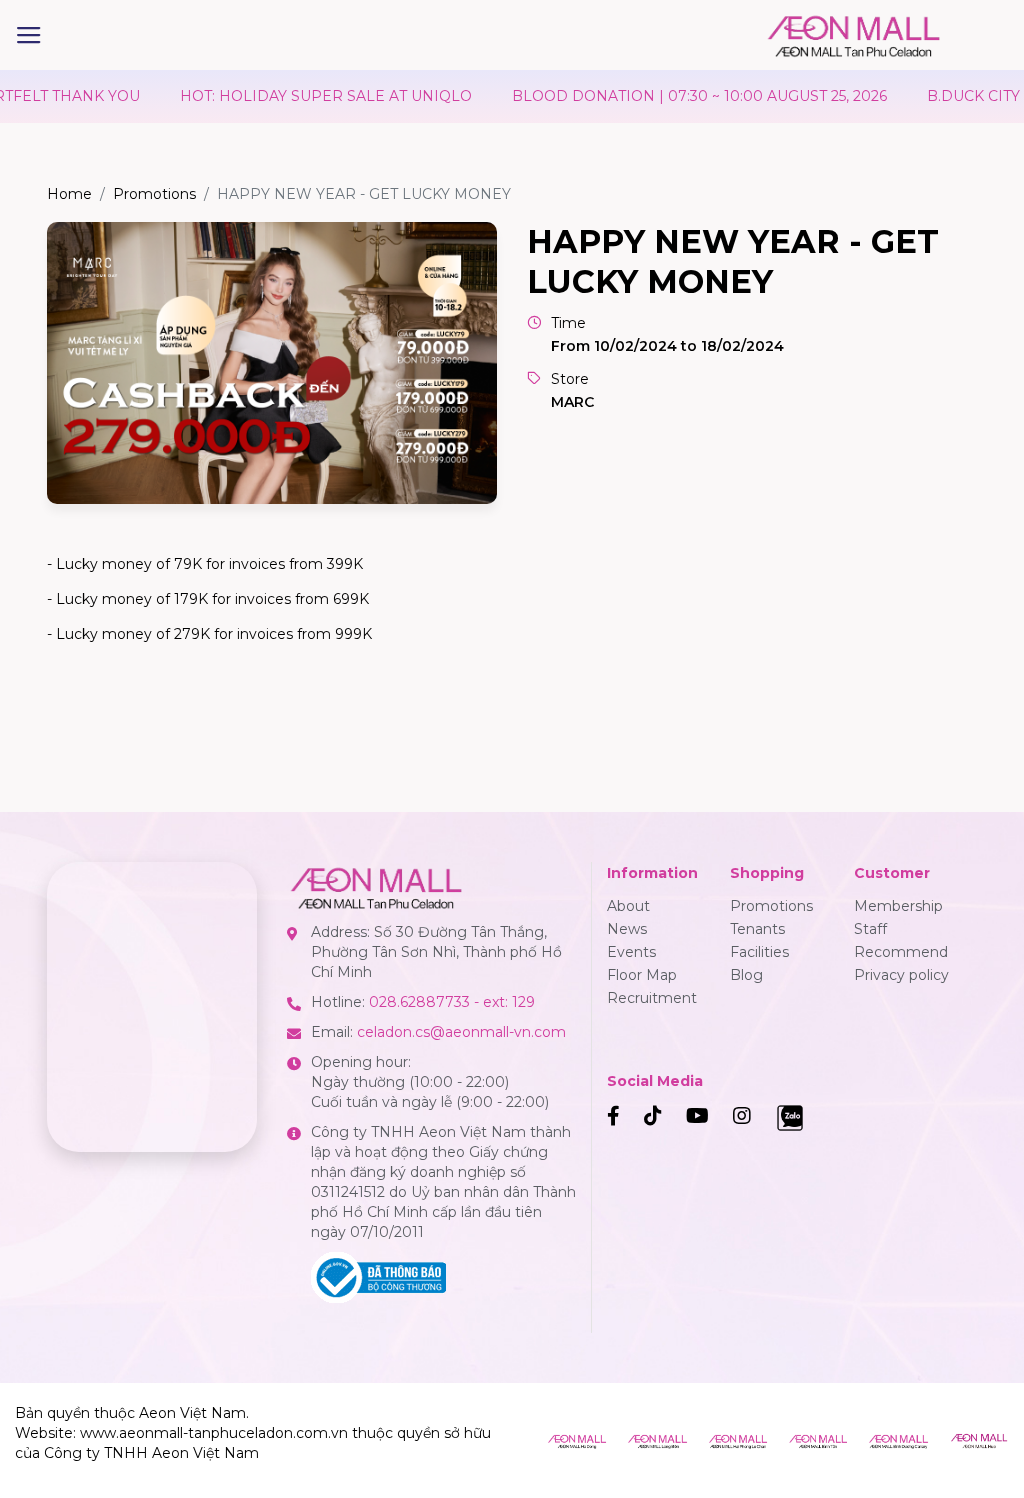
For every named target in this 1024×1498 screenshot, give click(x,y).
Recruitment (652, 998)
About (628, 906)
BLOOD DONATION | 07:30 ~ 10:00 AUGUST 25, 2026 (661, 96)
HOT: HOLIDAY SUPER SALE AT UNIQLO (288, 96)
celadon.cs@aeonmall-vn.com (461, 1032)
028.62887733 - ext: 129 (452, 1002)
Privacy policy (901, 975)
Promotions (154, 194)
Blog (746, 975)
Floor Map (642, 975)
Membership (898, 906)
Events (631, 952)
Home (69, 194)
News (627, 929)
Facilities (759, 952)
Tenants (757, 929)
